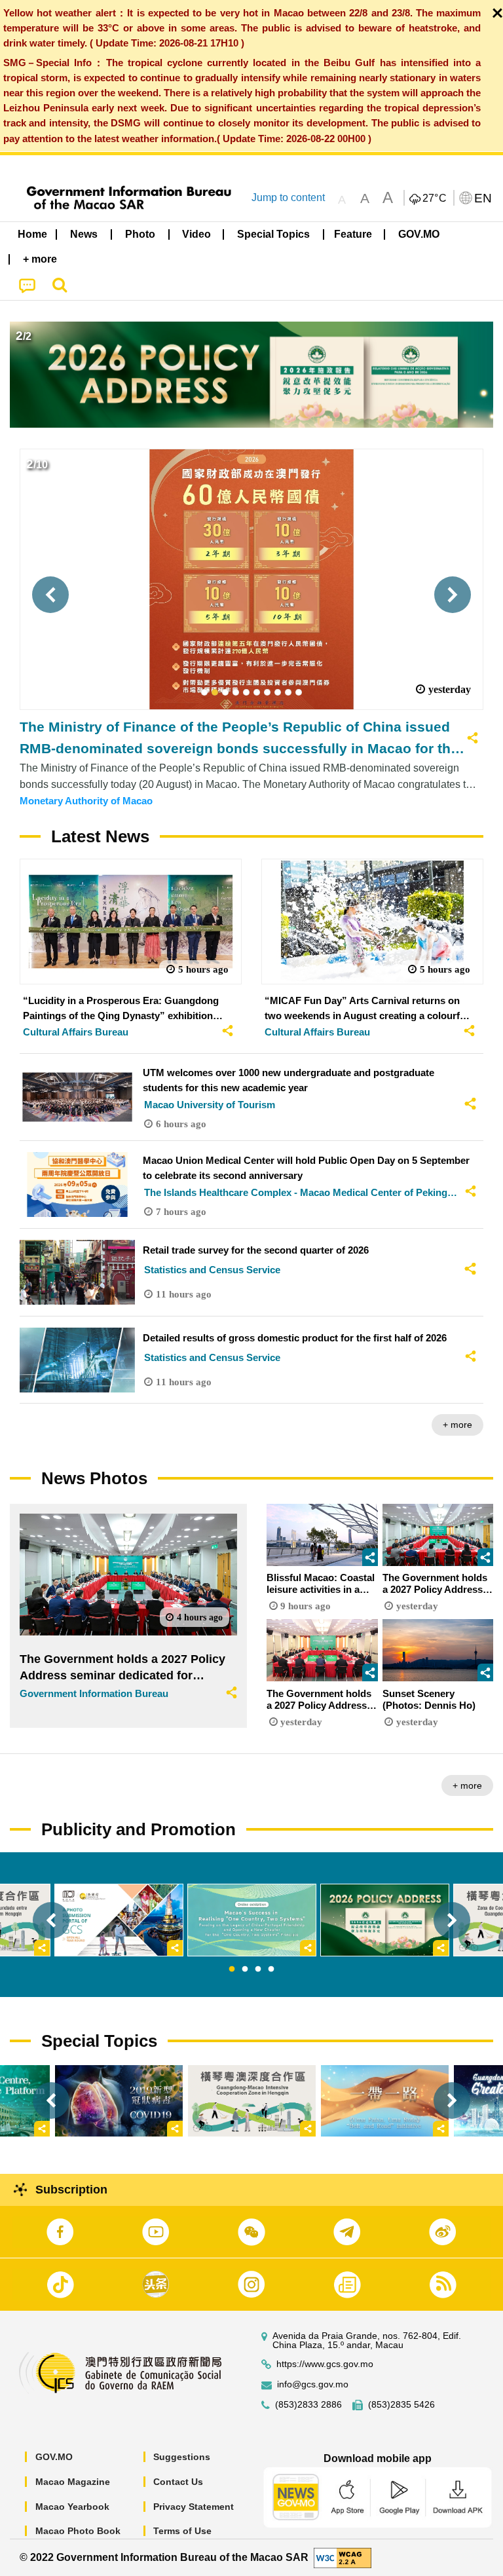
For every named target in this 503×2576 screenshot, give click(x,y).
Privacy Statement (194, 2507)
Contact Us (178, 2482)
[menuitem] (84, 234)
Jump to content (288, 197)
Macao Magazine (73, 2482)
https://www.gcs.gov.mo (325, 2364)
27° (435, 198)
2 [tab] (245, 1969)
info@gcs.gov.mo (313, 2384)
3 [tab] (258, 1969)
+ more (457, 1425)
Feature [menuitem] (353, 234)
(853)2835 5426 (401, 2405)
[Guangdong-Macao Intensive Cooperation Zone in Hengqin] (252, 2101)
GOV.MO (54, 2457)
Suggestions (182, 2457)
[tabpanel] (252, 1920)
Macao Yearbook (72, 2507)
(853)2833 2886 (308, 2405)
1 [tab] (232, 1969)
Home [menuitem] (32, 234)
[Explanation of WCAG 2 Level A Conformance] (343, 2557)
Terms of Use (182, 2531)
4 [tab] (271, 1969)
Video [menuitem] (196, 234)
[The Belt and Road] (385, 2101)
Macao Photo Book (78, 2531)
